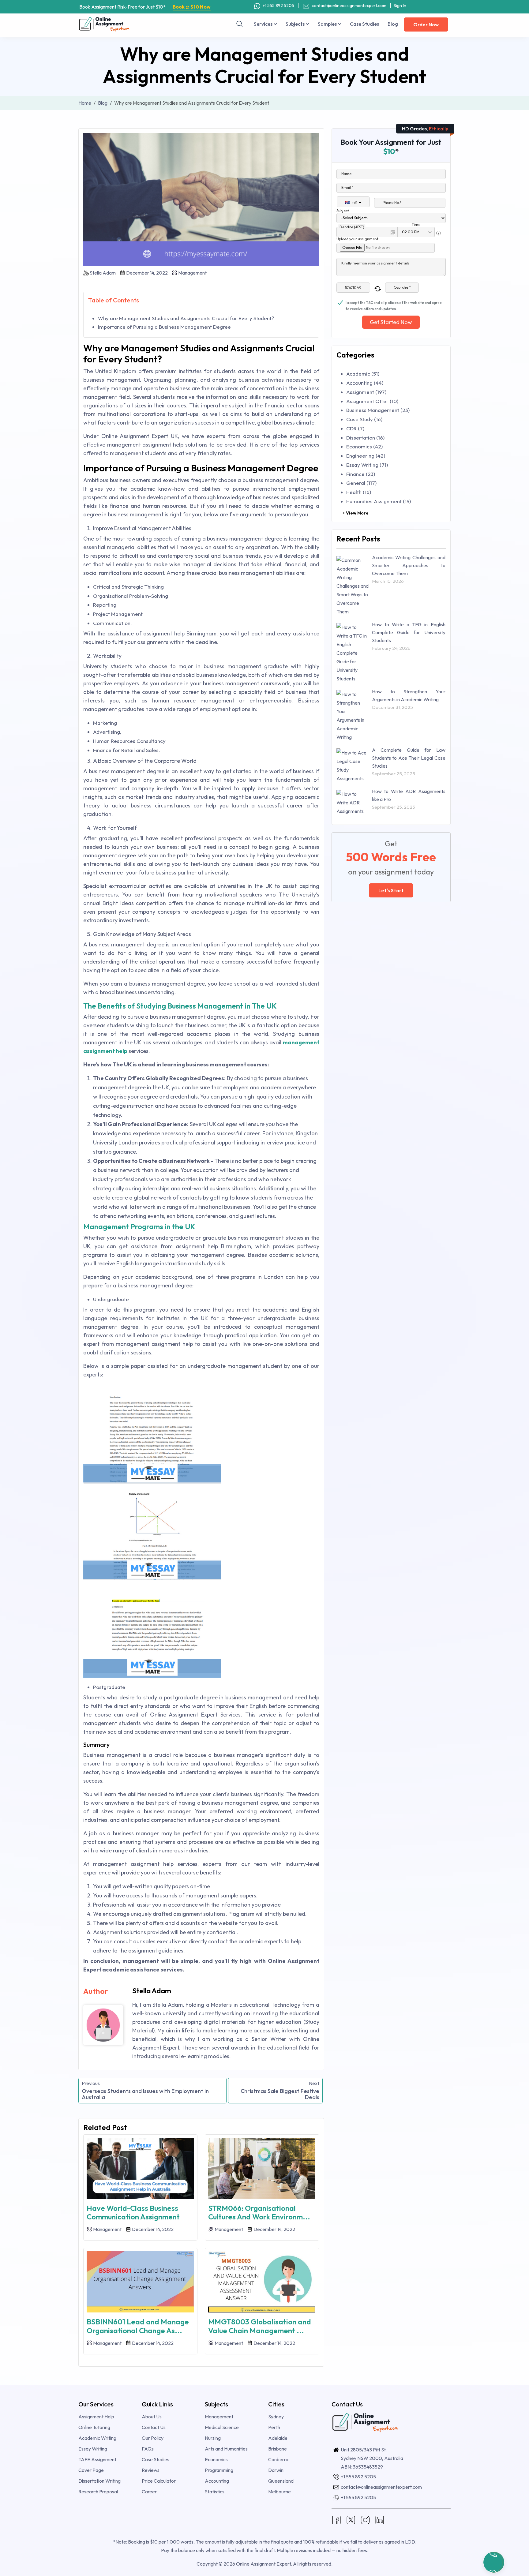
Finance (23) (361, 474)
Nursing (213, 2438)
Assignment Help (96, 2417)
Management (192, 273)
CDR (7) (355, 428)
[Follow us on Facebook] (336, 2519)
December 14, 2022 (146, 273)
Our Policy (153, 2438)
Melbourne (280, 2492)
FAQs (148, 2449)
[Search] (240, 24)
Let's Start (391, 890)
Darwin (276, 2470)
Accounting (217, 2481)
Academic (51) (363, 374)
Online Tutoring (94, 2427)
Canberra (278, 2459)
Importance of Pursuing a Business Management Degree (164, 327)
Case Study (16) (364, 419)
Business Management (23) (378, 410)
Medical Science (222, 2427)
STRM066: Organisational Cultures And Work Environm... (259, 2213)
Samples (328, 24)
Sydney (276, 2417)
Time (416, 225)
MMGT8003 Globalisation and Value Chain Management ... (260, 2326)
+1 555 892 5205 (278, 6)
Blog (393, 24)
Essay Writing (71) (367, 465)
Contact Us (154, 2427)
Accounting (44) (365, 383)
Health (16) (359, 492)
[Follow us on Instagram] (365, 2519)
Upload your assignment (357, 239)
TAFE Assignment (97, 2459)
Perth (274, 2427)
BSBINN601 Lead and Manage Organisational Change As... (138, 2326)
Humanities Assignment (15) (379, 501)
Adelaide (278, 2438)
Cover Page (91, 2470)
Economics (216, 2459)
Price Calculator (159, 2481)
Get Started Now (391, 322)
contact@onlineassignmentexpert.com (349, 6)
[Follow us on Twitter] (351, 2519)
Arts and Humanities (226, 2449)
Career (149, 2492)
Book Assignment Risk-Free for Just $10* (145, 7)
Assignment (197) (366, 392)
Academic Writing (97, 2438)
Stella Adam (103, 273)
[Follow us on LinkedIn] (380, 2519)
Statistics (215, 2492)
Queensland (281, 2481)
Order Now (426, 24)
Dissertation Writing (99, 2481)
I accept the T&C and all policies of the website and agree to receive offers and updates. (394, 303)
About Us (152, 2417)
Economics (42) (364, 446)
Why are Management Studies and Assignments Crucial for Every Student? (186, 318)
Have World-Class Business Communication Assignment (133, 2213)
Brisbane (278, 2449)
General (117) (361, 483)
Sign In (400, 6)
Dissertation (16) (365, 438)
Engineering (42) (366, 456)
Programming (219, 2470)
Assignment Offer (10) (372, 401)
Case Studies (364, 24)
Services (264, 24)
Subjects (296, 24)
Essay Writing (93, 2449)
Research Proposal (98, 2492)
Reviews (151, 2470)
